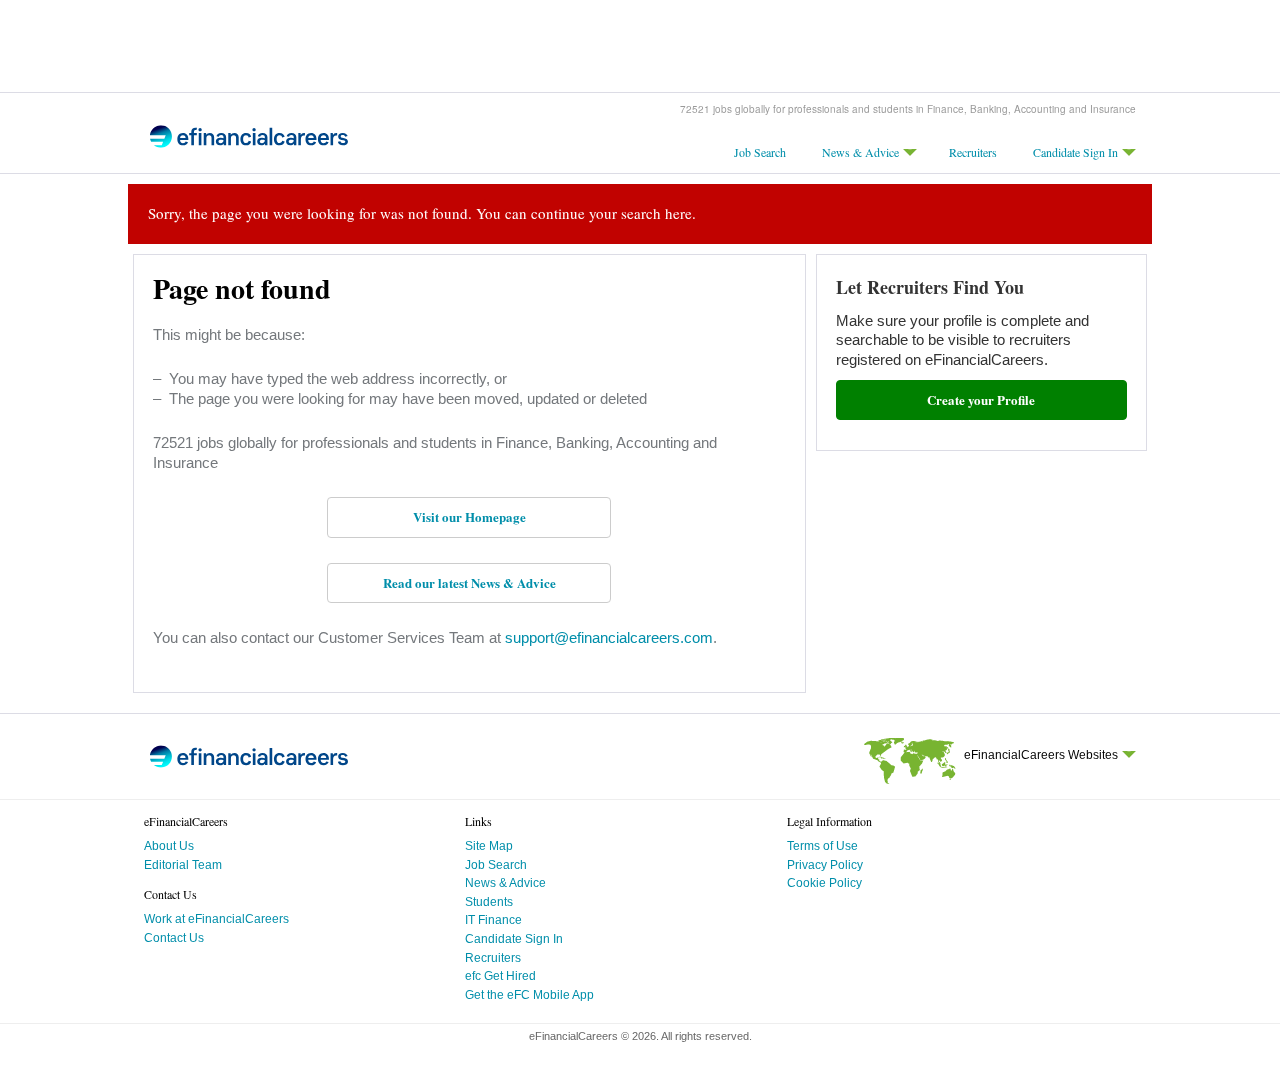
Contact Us (174, 938)
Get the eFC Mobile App (529, 995)
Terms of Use (822, 846)
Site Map (489, 846)
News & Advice (860, 152)
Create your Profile (981, 399)
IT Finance (493, 920)
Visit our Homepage (469, 516)
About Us (169, 846)
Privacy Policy (825, 865)
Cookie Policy (824, 883)
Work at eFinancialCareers (216, 919)
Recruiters (973, 152)
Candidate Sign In (1075, 152)
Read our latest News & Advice (469, 582)
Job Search (760, 152)
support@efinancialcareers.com (607, 637)
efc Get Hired (500, 976)
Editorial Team (183, 865)
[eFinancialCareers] (249, 144)
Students (489, 902)
